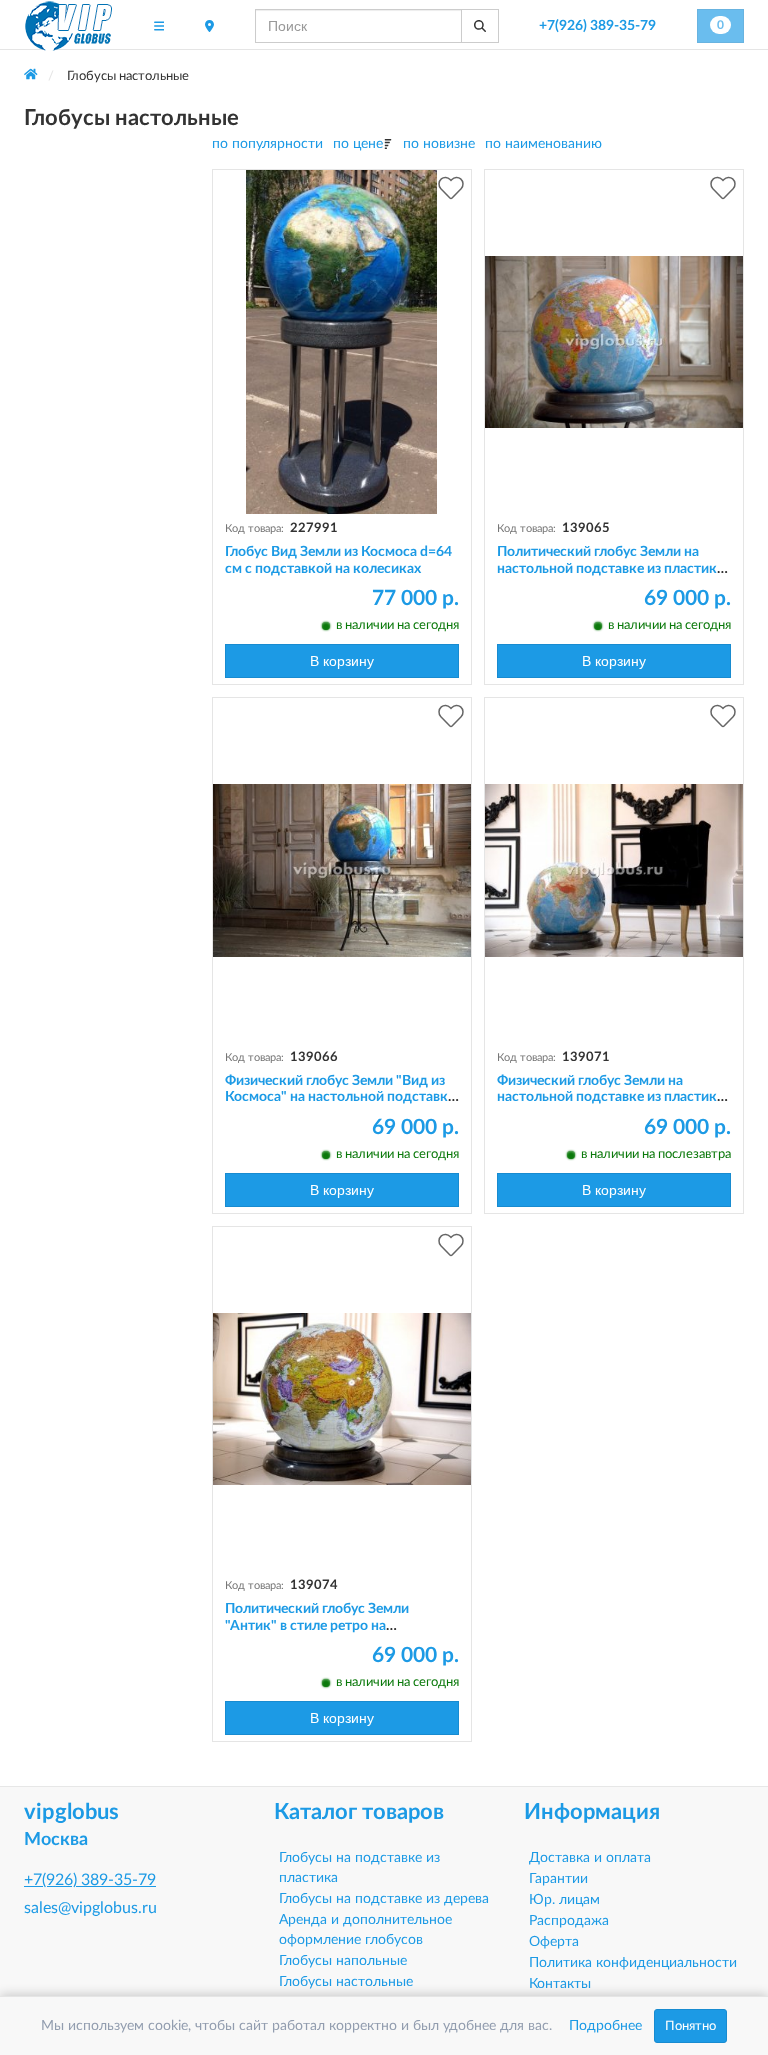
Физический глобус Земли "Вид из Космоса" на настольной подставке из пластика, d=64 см (340, 1098)
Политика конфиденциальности (633, 1963)
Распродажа (569, 1921)
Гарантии (558, 1879)
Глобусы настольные (346, 1982)
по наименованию (543, 144)
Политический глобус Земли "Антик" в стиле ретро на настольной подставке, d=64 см (327, 1626)
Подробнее (605, 2026)
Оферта (554, 1942)
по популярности (267, 144)
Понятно (690, 2026)
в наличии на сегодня (397, 625)
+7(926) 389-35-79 (597, 26)
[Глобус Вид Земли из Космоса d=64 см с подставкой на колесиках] (342, 342)
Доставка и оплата (590, 1858)
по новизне (439, 144)
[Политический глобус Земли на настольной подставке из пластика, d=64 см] (614, 342)
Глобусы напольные (343, 1961)
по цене (358, 144)
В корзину (342, 661)
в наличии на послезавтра (656, 1154)
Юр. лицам (564, 1900)
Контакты (560, 1984)
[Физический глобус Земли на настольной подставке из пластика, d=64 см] (614, 870)
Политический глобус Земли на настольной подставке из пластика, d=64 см (612, 569)
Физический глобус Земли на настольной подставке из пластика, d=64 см (612, 1098)
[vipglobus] (68, 26)
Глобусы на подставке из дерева (384, 1899)
